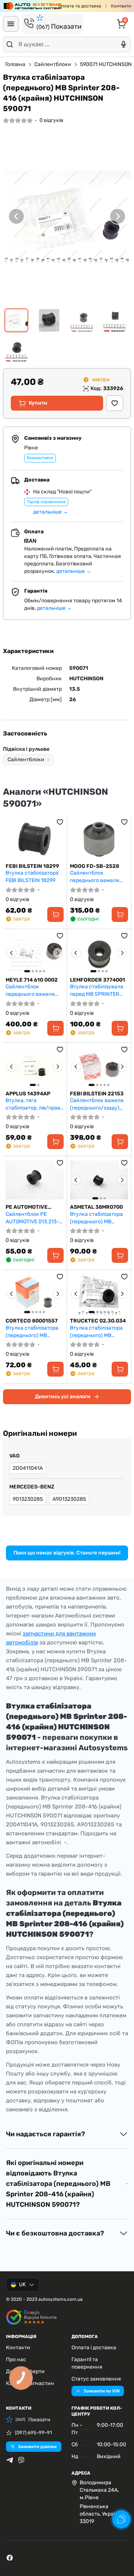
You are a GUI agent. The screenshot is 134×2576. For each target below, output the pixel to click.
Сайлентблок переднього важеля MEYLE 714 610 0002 (30, 990)
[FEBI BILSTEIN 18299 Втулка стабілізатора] (35, 839)
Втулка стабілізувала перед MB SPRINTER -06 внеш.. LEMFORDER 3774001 (99, 990)
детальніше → (51, 512)
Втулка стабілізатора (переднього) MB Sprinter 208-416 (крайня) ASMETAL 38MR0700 (96, 1218)
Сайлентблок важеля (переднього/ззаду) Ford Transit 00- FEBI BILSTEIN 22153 (97, 1104)
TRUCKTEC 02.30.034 (98, 1321)
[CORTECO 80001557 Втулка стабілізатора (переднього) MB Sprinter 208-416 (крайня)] (35, 1294)
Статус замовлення (96, 2379)
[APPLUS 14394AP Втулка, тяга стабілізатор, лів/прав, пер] (35, 1067)
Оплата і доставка (94, 2348)
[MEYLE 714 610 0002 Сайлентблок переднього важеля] (35, 953)
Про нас (16, 2359)
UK (22, 2285)
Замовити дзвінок (37, 2447)
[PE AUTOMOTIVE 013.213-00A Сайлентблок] (35, 1180)
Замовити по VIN (101, 2391)
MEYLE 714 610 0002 (32, 980)
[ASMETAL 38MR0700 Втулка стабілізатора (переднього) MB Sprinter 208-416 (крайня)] (99, 1180)
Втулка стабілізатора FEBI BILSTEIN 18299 (32, 877)
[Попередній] (16, 216)
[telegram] (10, 2460)
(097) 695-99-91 (33, 2433)
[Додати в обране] (115, 403)
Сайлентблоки (53, 64)
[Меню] (11, 24)
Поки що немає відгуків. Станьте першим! (67, 1553)
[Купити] (55, 914)
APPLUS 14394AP (28, 1094)
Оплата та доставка (80, 6)
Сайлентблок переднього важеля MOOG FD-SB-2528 (95, 877)
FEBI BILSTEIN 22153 (97, 1094)
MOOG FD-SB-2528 (95, 866)
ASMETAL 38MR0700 (96, 1207)
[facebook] (10, 2558)
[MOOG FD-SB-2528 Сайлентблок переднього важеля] (99, 839)
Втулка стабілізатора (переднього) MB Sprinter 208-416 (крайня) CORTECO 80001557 (32, 1332)
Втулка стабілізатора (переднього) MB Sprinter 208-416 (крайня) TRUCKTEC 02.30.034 (96, 1332)
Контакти (121, 6)
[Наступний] (118, 216)
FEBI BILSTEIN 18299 (32, 866)
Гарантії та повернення (87, 2363)
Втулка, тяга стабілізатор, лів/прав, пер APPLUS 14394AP (33, 1104)
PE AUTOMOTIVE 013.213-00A (27, 1207)
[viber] (21, 2460)
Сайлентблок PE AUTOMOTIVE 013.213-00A (32, 1218)
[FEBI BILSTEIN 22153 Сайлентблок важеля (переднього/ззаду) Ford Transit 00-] (99, 1067)
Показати (59, 26)
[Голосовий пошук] (124, 44)
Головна (15, 64)
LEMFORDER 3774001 (98, 980)
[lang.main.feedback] (121, 2519)
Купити (38, 403)
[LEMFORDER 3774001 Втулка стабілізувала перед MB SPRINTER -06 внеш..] (99, 953)
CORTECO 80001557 (32, 1321)
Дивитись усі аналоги (63, 1397)
